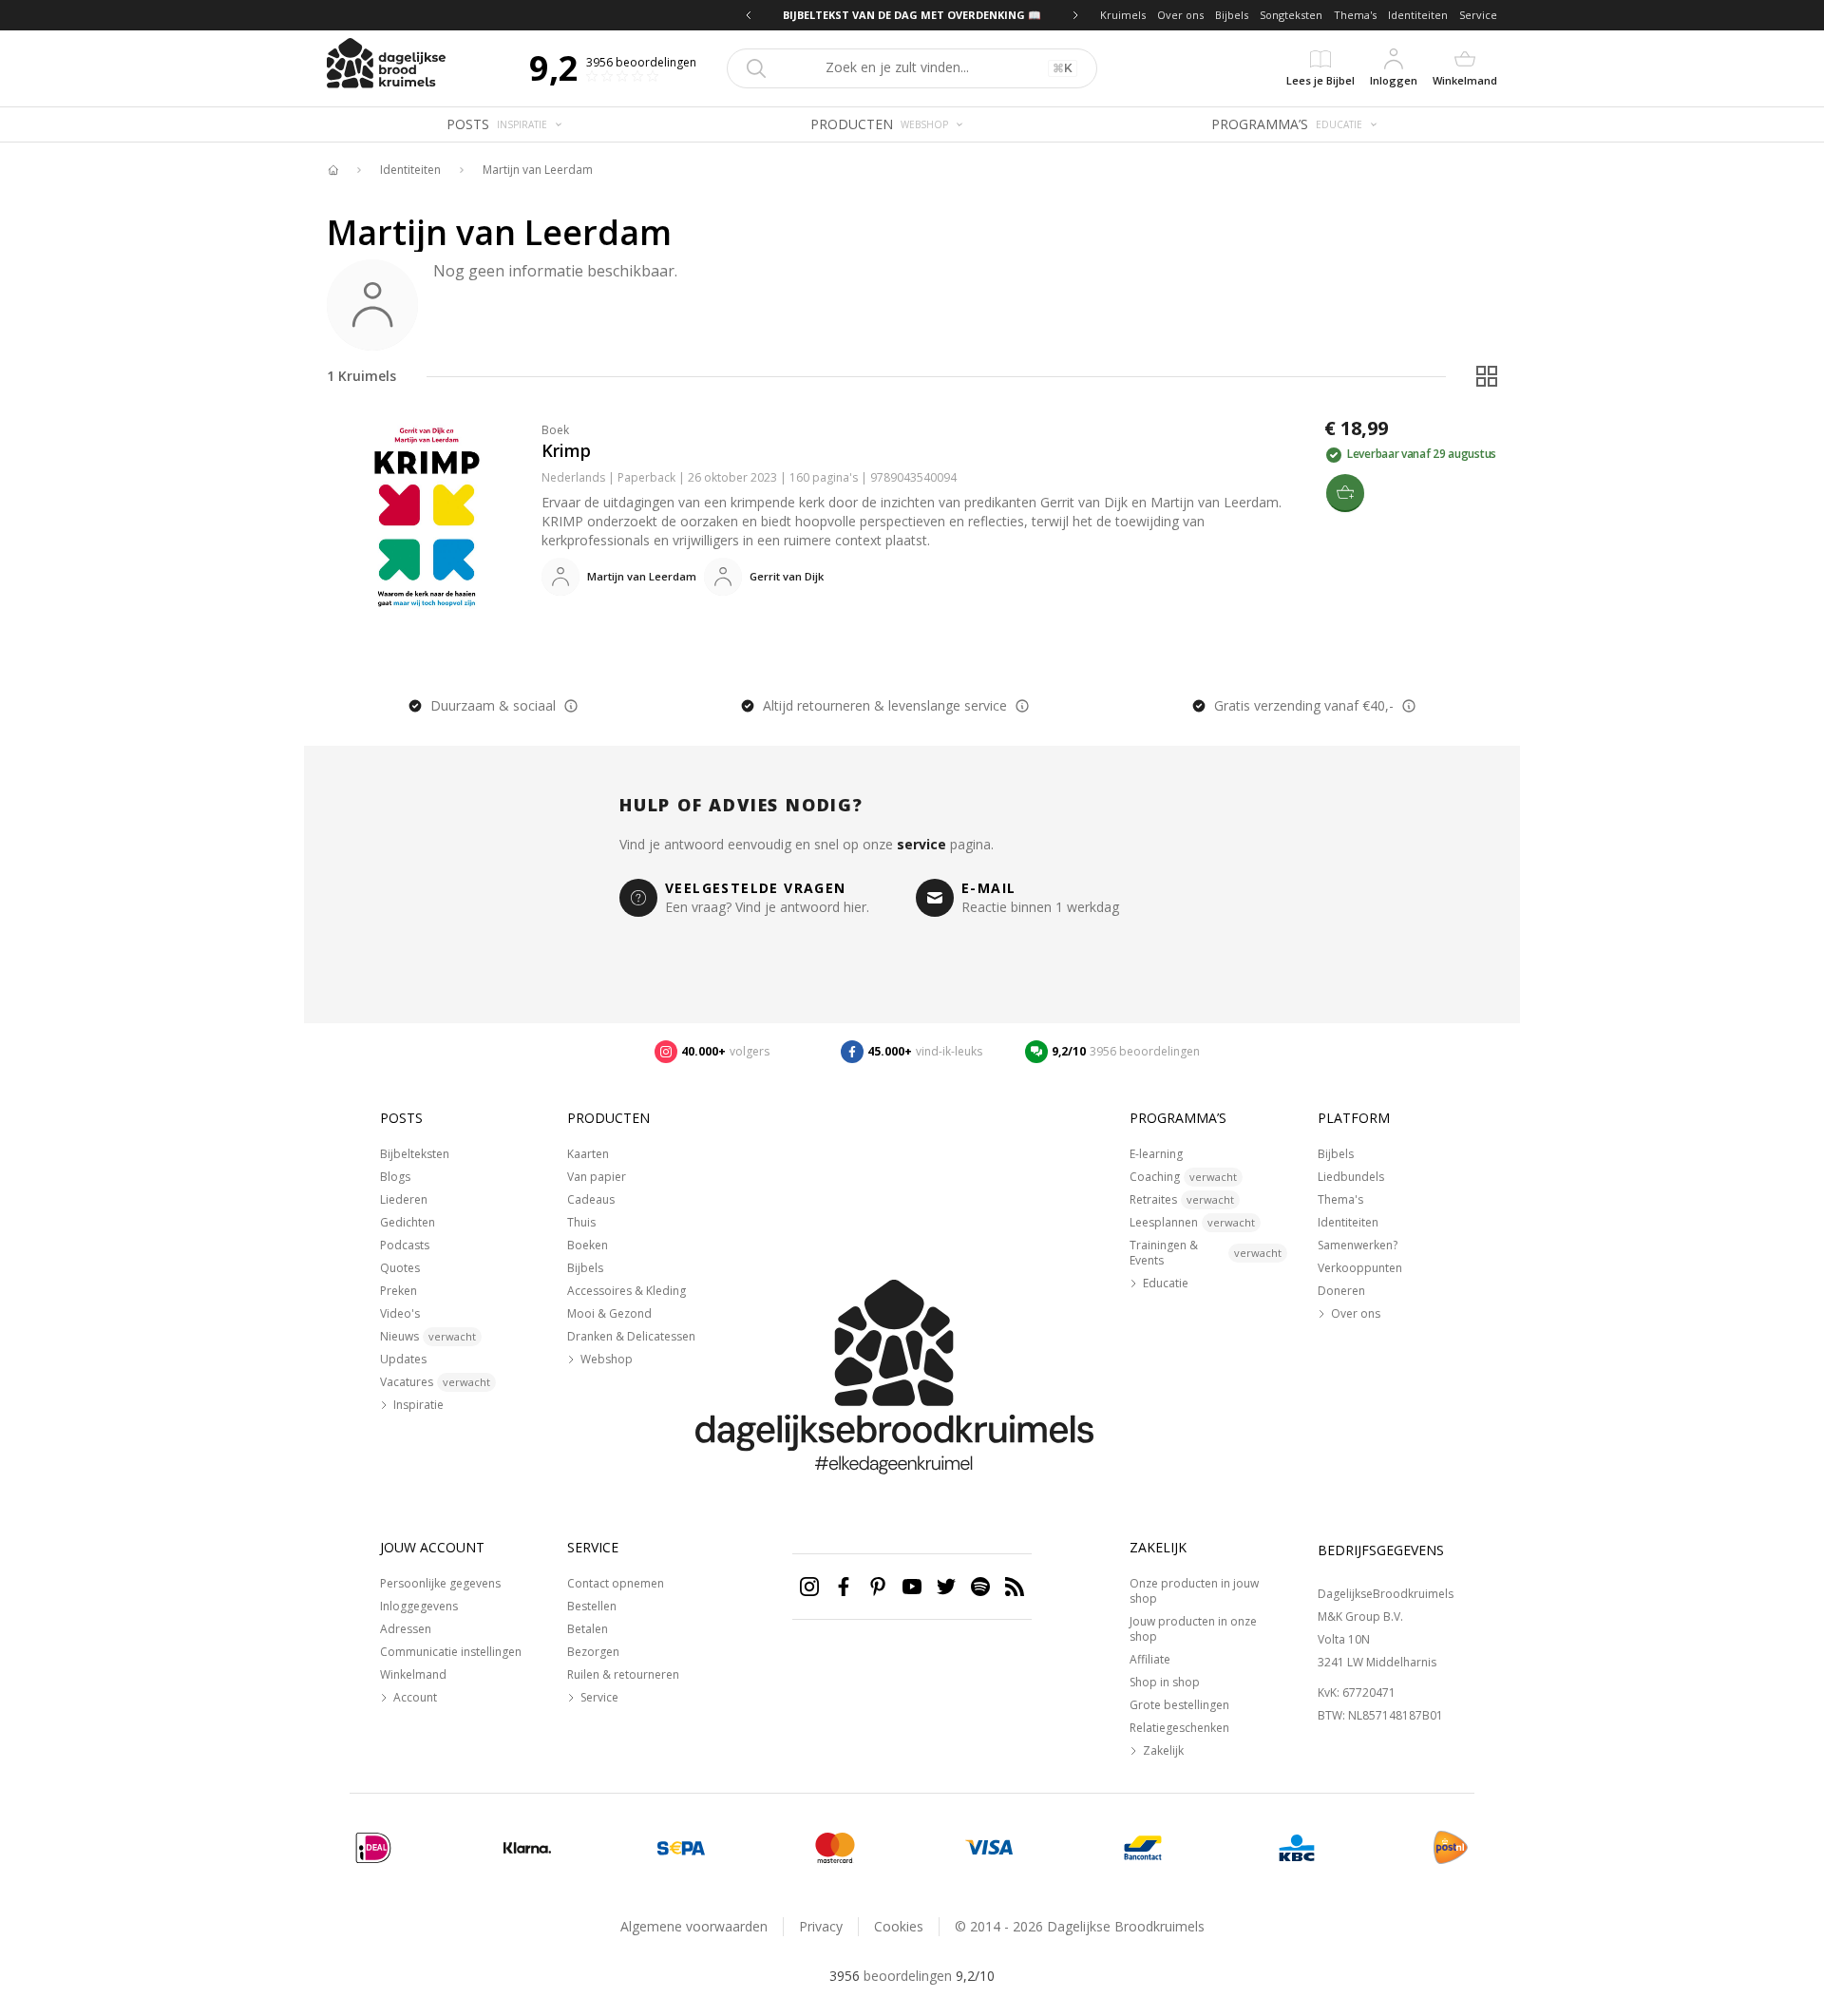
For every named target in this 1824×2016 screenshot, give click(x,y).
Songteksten (1291, 15)
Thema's (1355, 15)
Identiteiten (1418, 15)
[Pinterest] (878, 1587)
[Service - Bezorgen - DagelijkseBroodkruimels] (1451, 1848)
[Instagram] (809, 1587)
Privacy (821, 1926)
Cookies (899, 1926)
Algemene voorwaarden (694, 1926)
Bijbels (1232, 15)
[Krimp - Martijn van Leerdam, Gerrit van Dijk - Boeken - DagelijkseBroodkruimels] (427, 517)
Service (1478, 15)
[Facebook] (844, 1587)
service (921, 844)
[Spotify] (980, 1587)
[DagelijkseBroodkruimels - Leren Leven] (332, 170)
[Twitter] (946, 1587)
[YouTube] (912, 1587)
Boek (555, 430)
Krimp (566, 450)
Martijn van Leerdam (538, 170)
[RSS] (1015, 1587)
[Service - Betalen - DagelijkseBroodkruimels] (373, 1848)
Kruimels (1123, 15)
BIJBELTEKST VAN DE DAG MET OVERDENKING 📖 (912, 15)
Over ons (1180, 15)
